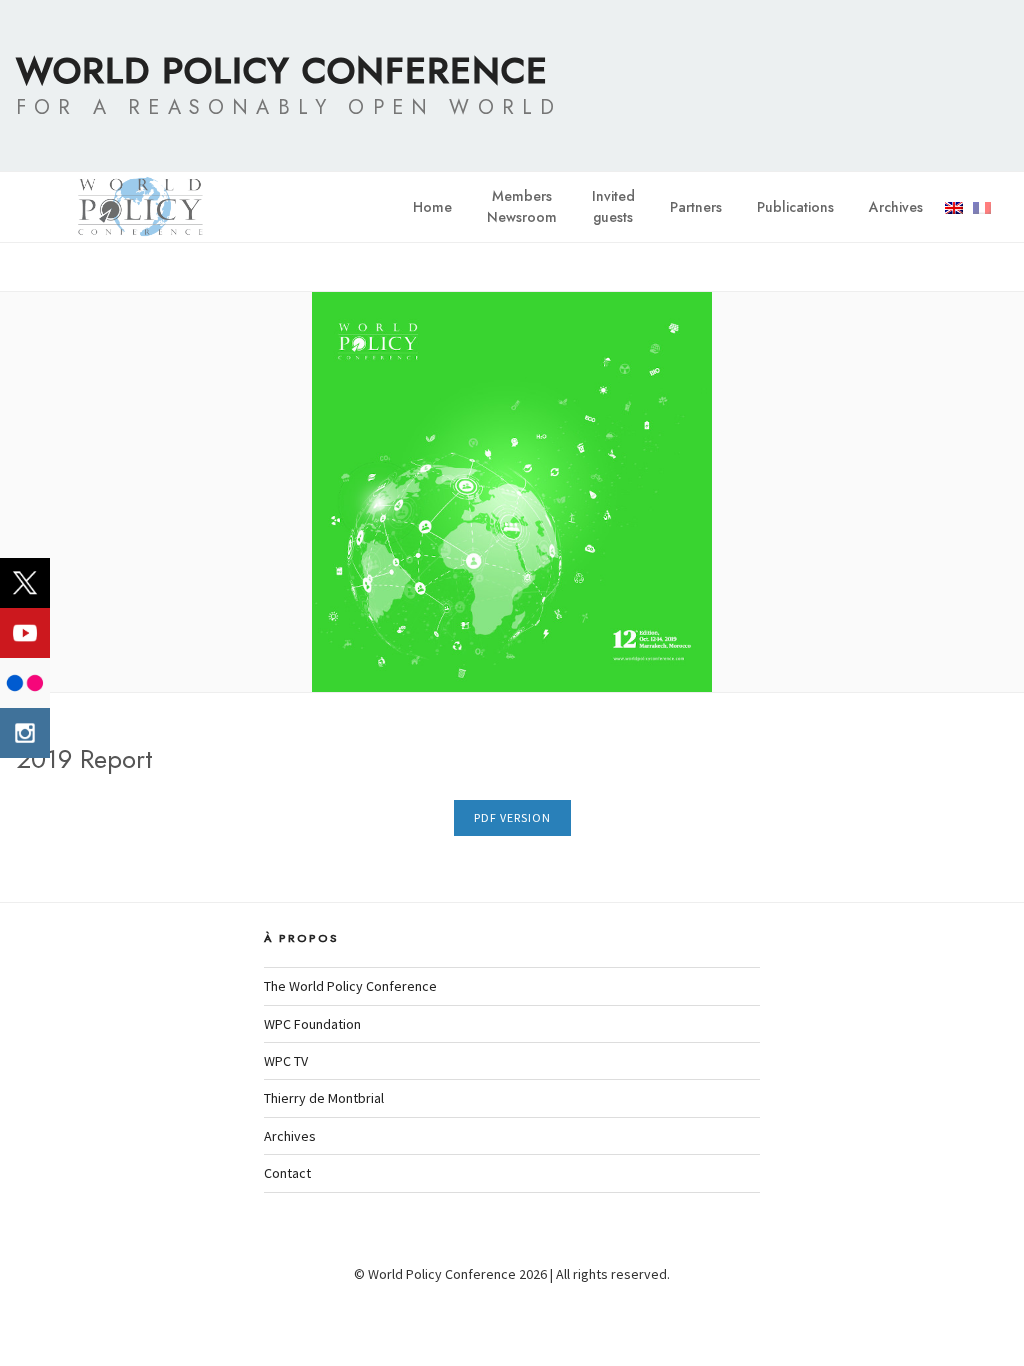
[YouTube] (25, 633)
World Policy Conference (282, 70)
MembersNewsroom (522, 206)
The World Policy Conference (350, 986)
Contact (287, 1173)
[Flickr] (25, 683)
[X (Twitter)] (25, 583)
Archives (896, 207)
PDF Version (512, 817)
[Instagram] (25, 733)
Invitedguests (613, 206)
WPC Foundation (312, 1024)
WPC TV (286, 1061)
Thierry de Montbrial (324, 1098)
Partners (696, 207)
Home (432, 207)
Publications (795, 207)
